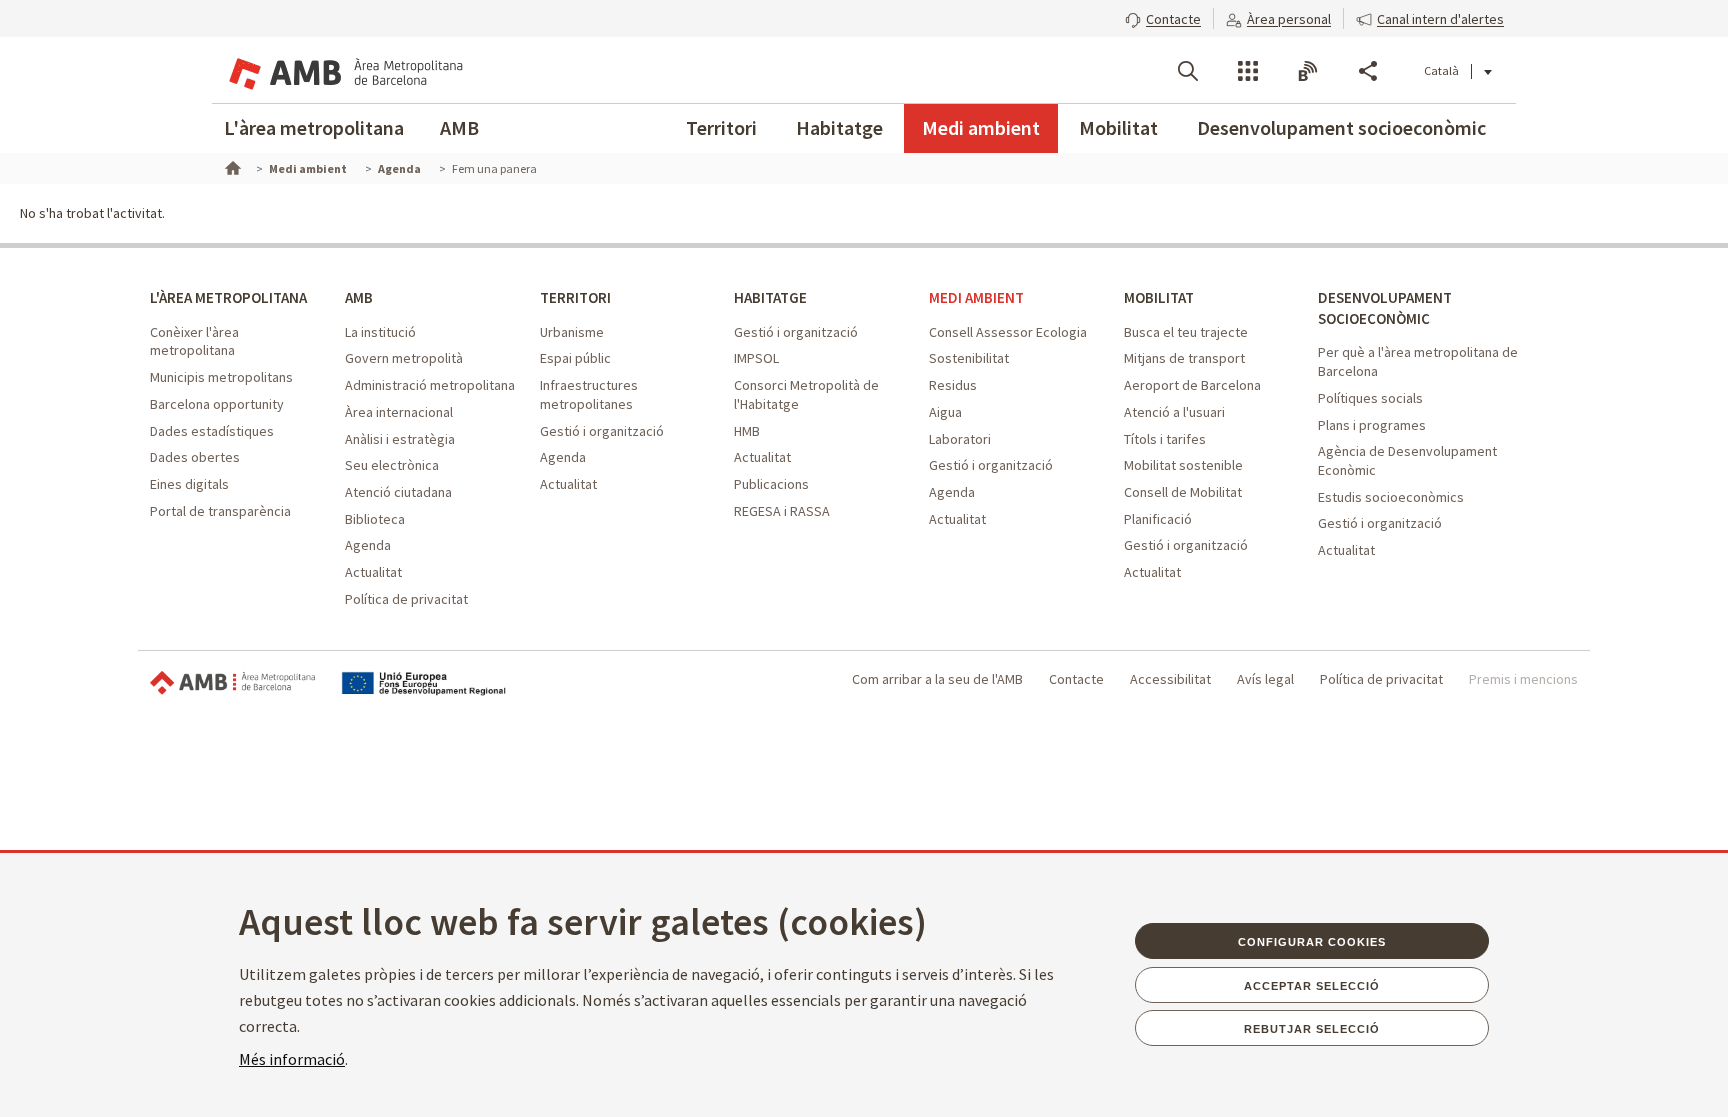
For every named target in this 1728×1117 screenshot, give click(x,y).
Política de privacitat (406, 599)
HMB (747, 431)
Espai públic (575, 358)
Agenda (368, 545)
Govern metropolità (404, 358)
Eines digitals (189, 484)
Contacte (1076, 679)
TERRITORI (575, 297)
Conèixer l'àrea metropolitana (194, 341)
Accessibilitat (1170, 679)
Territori (721, 127)
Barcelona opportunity (217, 404)
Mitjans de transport (1184, 358)
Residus (953, 385)
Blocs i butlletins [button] (1308, 71)
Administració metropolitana (430, 385)
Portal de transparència (220, 511)
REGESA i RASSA (782, 511)
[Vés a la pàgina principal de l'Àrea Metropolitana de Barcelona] (344, 70)
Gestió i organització (602, 431)
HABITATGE (770, 297)
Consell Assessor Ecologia (1008, 332)
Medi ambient (981, 127)
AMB (459, 127)
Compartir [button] (1368, 71)
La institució (380, 332)
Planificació (1158, 519)
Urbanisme (572, 332)
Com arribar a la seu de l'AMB (937, 679)
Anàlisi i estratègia (400, 439)
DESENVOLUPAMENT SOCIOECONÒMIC (1385, 308)
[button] (1163, 17)
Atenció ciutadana (398, 492)
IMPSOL (756, 358)
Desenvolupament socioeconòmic (1341, 127)
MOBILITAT (1159, 297)
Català (1441, 70)
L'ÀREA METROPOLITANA (228, 297)
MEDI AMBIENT (976, 297)
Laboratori (960, 439)
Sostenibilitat (969, 358)
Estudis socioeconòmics (1391, 497)
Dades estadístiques (212, 431)
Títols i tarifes (1165, 439)
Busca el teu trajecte (1186, 332)
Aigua (945, 412)
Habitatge (839, 127)
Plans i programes (1372, 425)
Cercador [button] (1188, 71)
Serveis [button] (1248, 71)
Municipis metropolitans (221, 377)
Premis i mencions (1523, 679)
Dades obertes (195, 457)
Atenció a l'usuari (1174, 412)
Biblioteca (375, 519)
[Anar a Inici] (231, 166)
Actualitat (373, 572)
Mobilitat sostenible (1183, 465)
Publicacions (771, 484)
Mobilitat (1118, 127)
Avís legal (1265, 679)
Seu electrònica (392, 465)
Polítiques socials (1370, 398)
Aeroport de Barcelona (1192, 385)
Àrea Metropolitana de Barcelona (232, 683)
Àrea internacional (399, 412)
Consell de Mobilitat (1183, 492)
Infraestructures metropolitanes (589, 394)
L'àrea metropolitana (314, 127)
